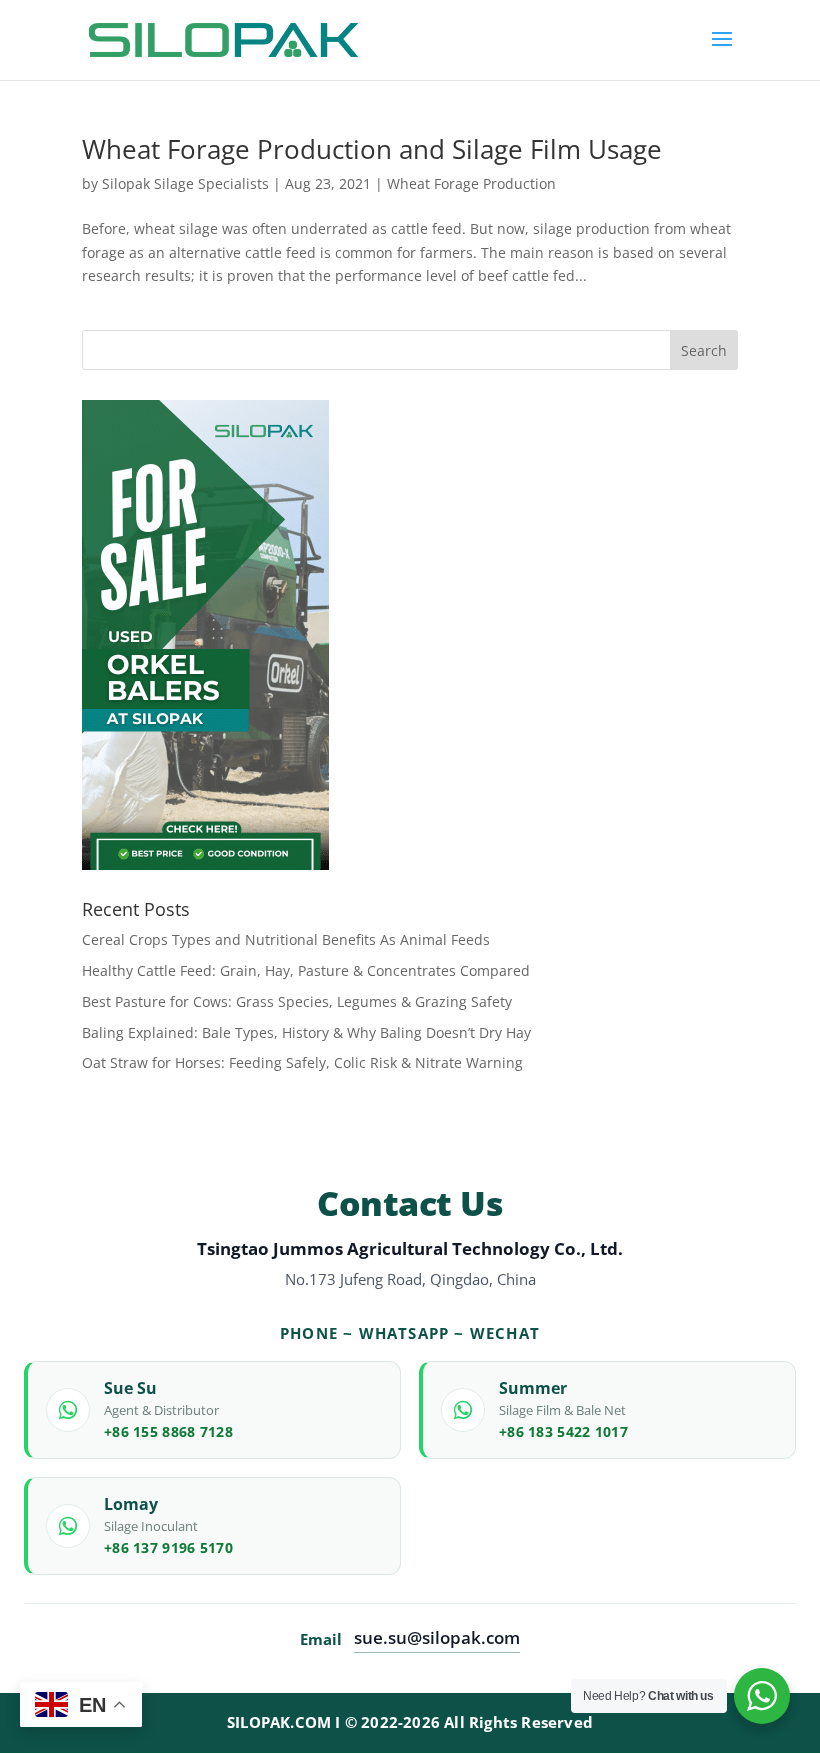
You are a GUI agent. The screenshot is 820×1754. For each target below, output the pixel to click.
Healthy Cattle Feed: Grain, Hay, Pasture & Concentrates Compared (306, 970)
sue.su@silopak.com (437, 1637)
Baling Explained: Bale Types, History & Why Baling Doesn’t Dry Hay (306, 1032)
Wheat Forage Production (471, 183)
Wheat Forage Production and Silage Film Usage (372, 149)
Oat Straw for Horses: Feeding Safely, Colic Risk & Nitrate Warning (302, 1062)
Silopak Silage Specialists (185, 183)
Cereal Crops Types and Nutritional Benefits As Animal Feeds (286, 939)
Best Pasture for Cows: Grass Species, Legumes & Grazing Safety (297, 1001)
